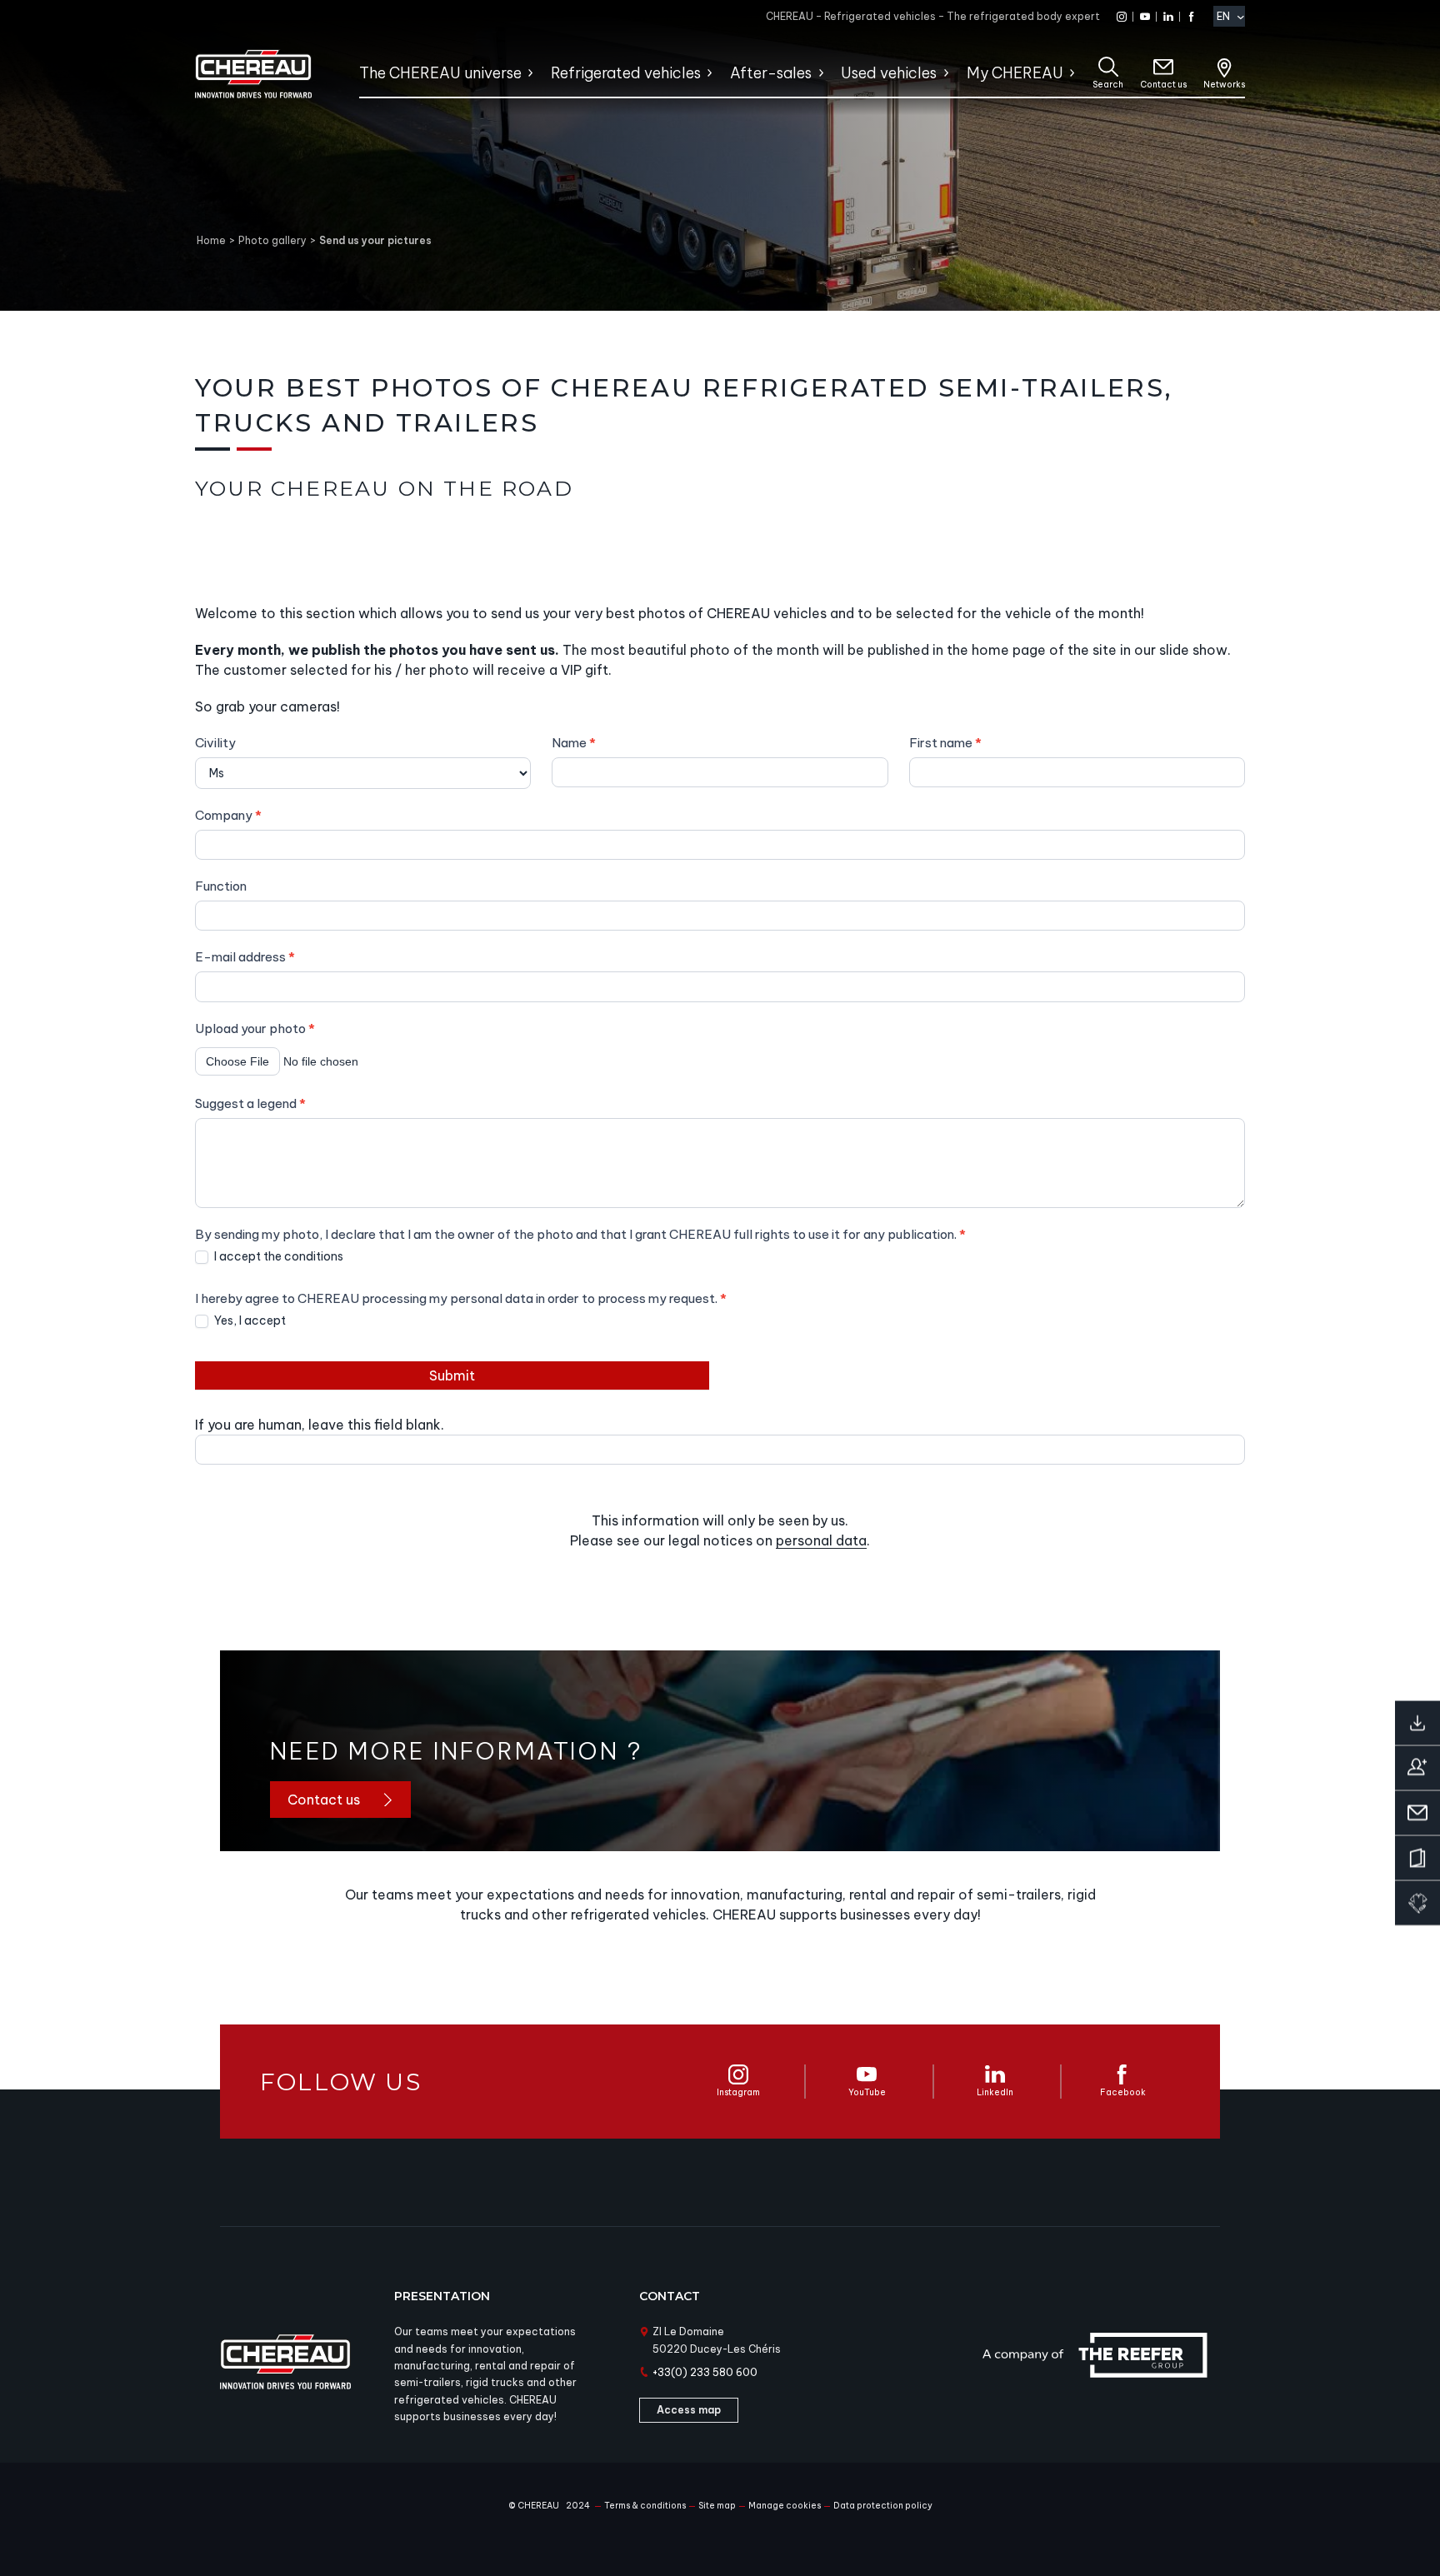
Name (574, 743)
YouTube (867, 2092)
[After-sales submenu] (820, 73)
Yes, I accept (249, 1320)
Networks (1224, 85)
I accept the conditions (277, 1256)
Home (211, 240)
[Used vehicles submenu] (945, 73)
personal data (821, 1540)
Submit (452, 1375)
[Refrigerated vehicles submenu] (709, 73)
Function (221, 886)
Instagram (738, 2092)
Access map (689, 2410)
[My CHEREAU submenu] (1071, 73)
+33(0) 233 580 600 (705, 2372)
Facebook (1123, 2092)
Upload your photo (255, 1028)
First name (945, 743)
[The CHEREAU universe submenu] (530, 73)
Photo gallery (272, 240)
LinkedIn (995, 2092)
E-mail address (245, 957)
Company (228, 815)
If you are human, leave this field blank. (320, 1425)
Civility (215, 743)
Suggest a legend (250, 1103)
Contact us (1163, 85)
